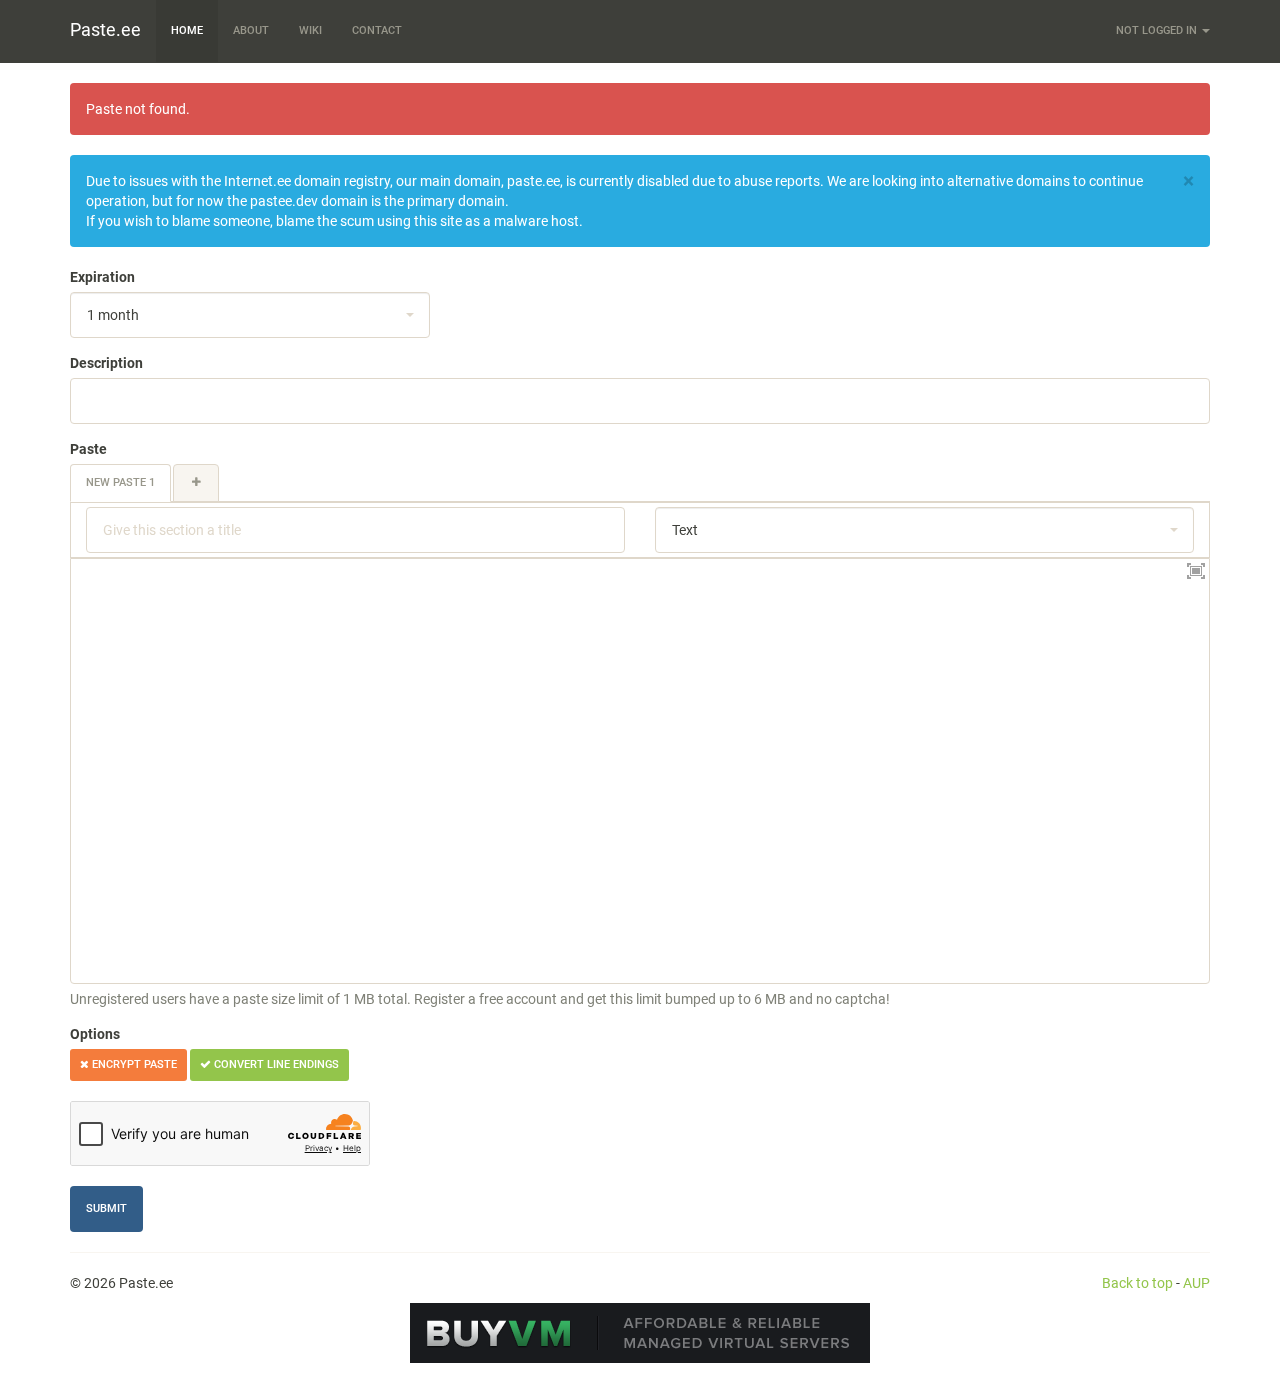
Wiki (310, 30)
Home (187, 30)
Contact (377, 30)
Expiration (102, 277)
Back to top (1137, 1283)
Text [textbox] (685, 530)
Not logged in (1158, 30)
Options (95, 1034)
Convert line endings (275, 1064)
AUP (1196, 1283)
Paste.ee (105, 29)
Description (106, 363)
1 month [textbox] (113, 315)
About (251, 30)
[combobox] (250, 315)
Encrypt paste (133, 1064)
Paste (88, 449)
